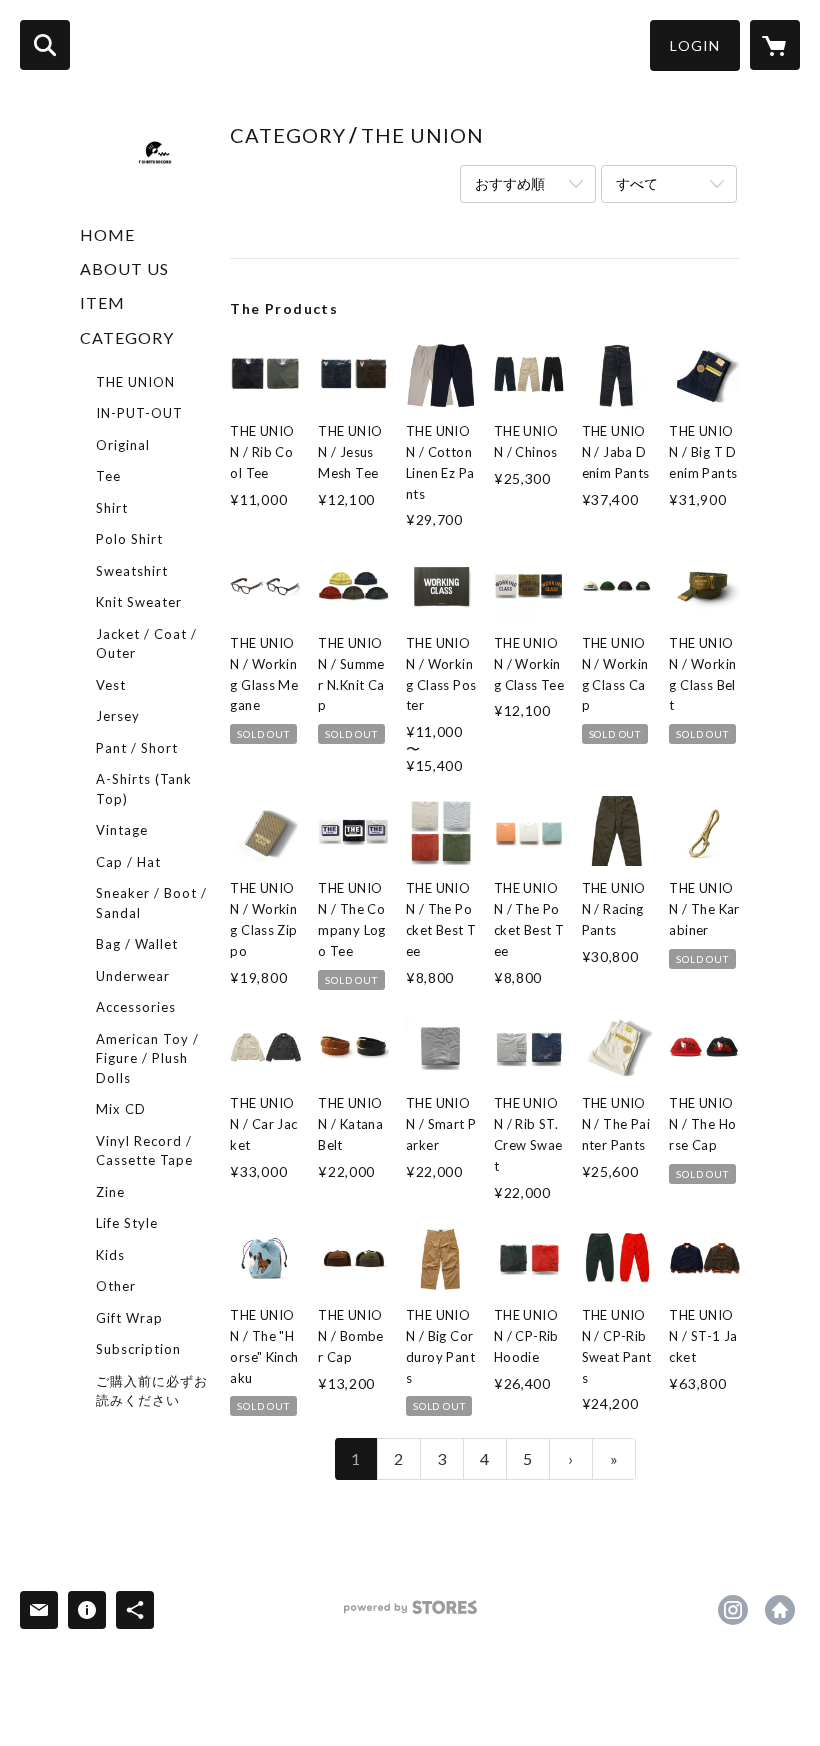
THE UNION (135, 382)
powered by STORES (410, 1614)
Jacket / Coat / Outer (146, 644)
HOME (107, 234)
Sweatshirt (132, 571)
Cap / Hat (128, 862)
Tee (108, 476)
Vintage (122, 830)
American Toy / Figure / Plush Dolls (147, 1058)
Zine (110, 1192)
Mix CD (121, 1109)
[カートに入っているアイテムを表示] (775, 45)
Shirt (112, 508)
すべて (637, 183)
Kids (110, 1255)
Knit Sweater (139, 602)
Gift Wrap (129, 1318)
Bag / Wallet (137, 944)
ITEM (102, 302)
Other (116, 1286)
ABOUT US (124, 268)
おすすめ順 (510, 183)
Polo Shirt (129, 539)
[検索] (45, 45)
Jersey (118, 716)
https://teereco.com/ (780, 1610)
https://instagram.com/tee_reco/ (733, 1610)
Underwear (133, 976)
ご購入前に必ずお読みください (152, 1391)
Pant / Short (137, 748)
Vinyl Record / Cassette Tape (144, 1151)
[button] (695, 45)
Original (123, 445)
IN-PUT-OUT (139, 413)
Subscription (138, 1349)
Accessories (136, 1007)
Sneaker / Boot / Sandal (151, 903)
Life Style (127, 1223)
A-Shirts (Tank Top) (144, 789)
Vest (111, 685)
